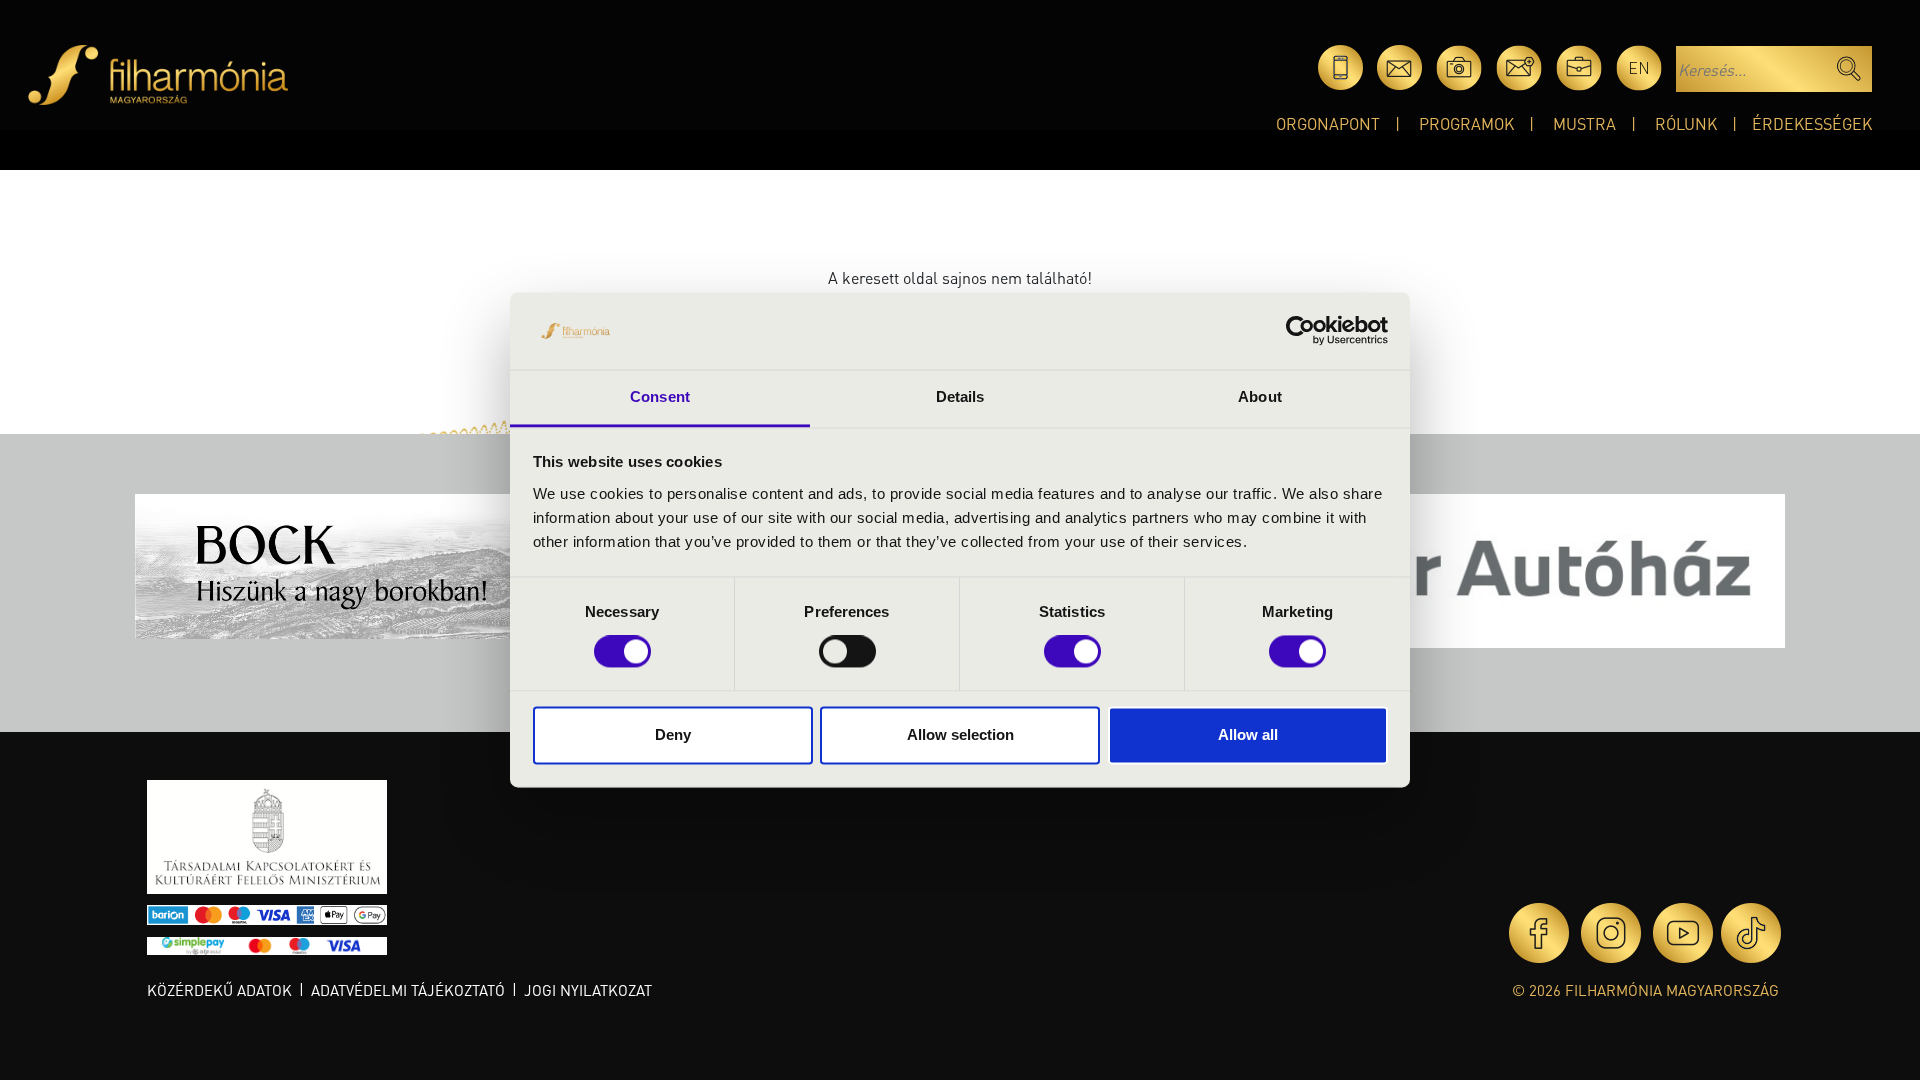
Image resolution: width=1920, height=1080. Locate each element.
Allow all (1248, 734)
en (1639, 67)
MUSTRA (1584, 123)
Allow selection (960, 734)
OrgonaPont (1328, 123)
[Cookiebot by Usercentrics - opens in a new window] (1300, 331)
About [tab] (1260, 396)
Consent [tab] (660, 396)
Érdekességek (1812, 123)
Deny (673, 734)
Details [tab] (960, 396)
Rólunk (1686, 123)
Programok (1466, 123)
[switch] (847, 652)
